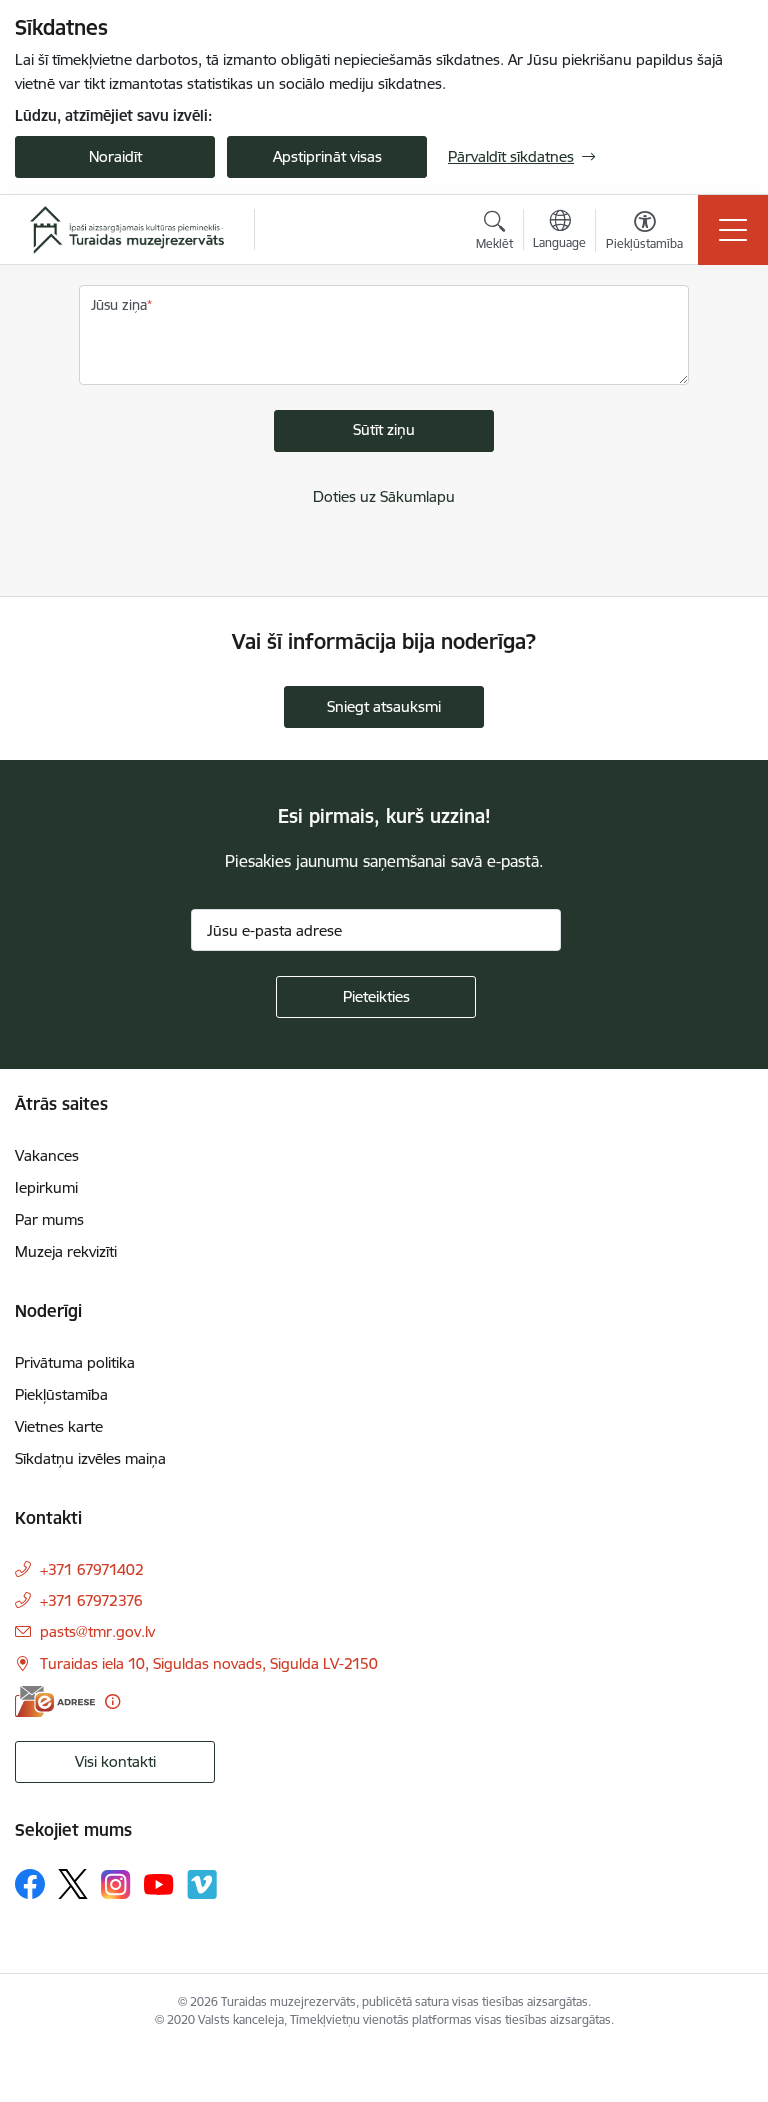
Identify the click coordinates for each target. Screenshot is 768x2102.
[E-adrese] (55, 1701)
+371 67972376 (91, 1600)
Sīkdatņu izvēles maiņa (90, 1458)
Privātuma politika (75, 1362)
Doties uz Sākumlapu (384, 496)
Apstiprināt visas (327, 156)
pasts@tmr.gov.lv (97, 1631)
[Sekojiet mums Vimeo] (202, 1884)
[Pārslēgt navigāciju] (733, 230)
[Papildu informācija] (112, 1701)
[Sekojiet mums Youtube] (159, 1883)
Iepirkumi (46, 1187)
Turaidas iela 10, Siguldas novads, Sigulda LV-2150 (209, 1663)
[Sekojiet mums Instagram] (116, 1884)
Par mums (49, 1219)
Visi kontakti (115, 1761)
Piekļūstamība (61, 1394)
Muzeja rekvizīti (66, 1251)
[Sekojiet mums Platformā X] (73, 1884)
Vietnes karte (59, 1426)
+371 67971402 (92, 1569)
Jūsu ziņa (119, 305)
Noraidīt (115, 156)
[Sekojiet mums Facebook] (30, 1884)
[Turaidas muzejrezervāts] (127, 230)
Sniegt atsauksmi (384, 706)
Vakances (47, 1155)
